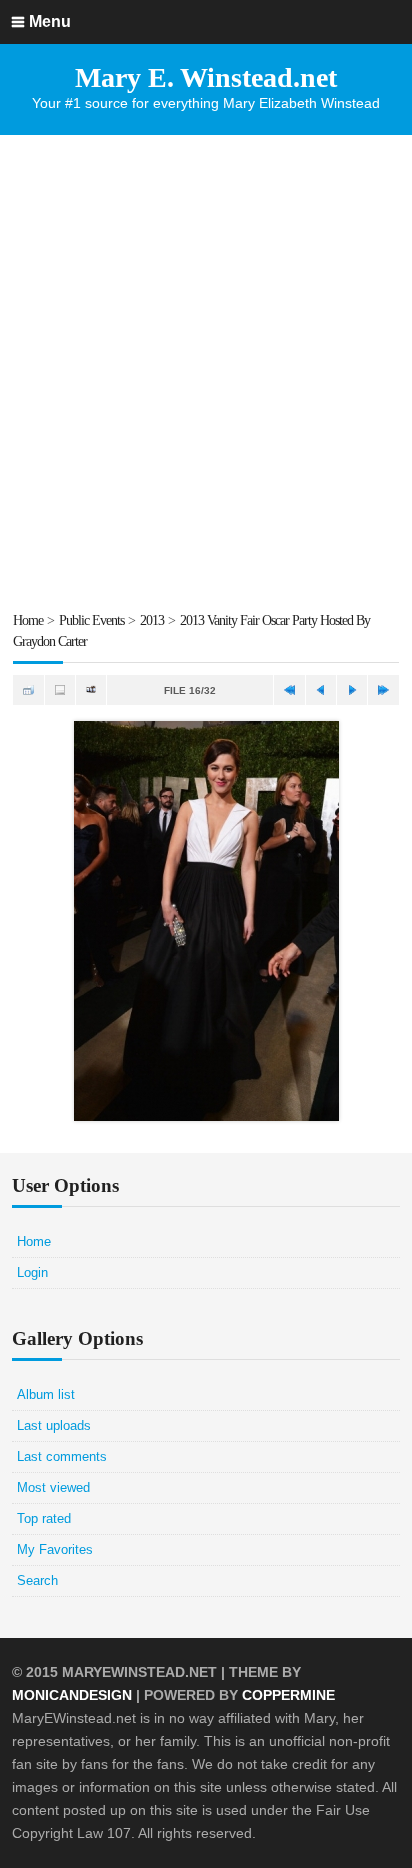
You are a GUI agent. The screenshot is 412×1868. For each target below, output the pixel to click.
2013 (152, 620)
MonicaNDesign (72, 1695)
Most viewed (53, 1487)
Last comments (62, 1456)
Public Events (91, 620)
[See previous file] (321, 690)
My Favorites (55, 1549)
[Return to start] (289, 690)
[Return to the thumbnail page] (28, 690)
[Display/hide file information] (60, 690)
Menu (50, 21)
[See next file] (352, 690)
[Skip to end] (383, 690)
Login (32, 1272)
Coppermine (288, 1695)
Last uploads (54, 1425)
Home (28, 620)
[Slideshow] (91, 690)
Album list (46, 1394)
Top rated (44, 1518)
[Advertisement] (206, 372)
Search (37, 1580)
